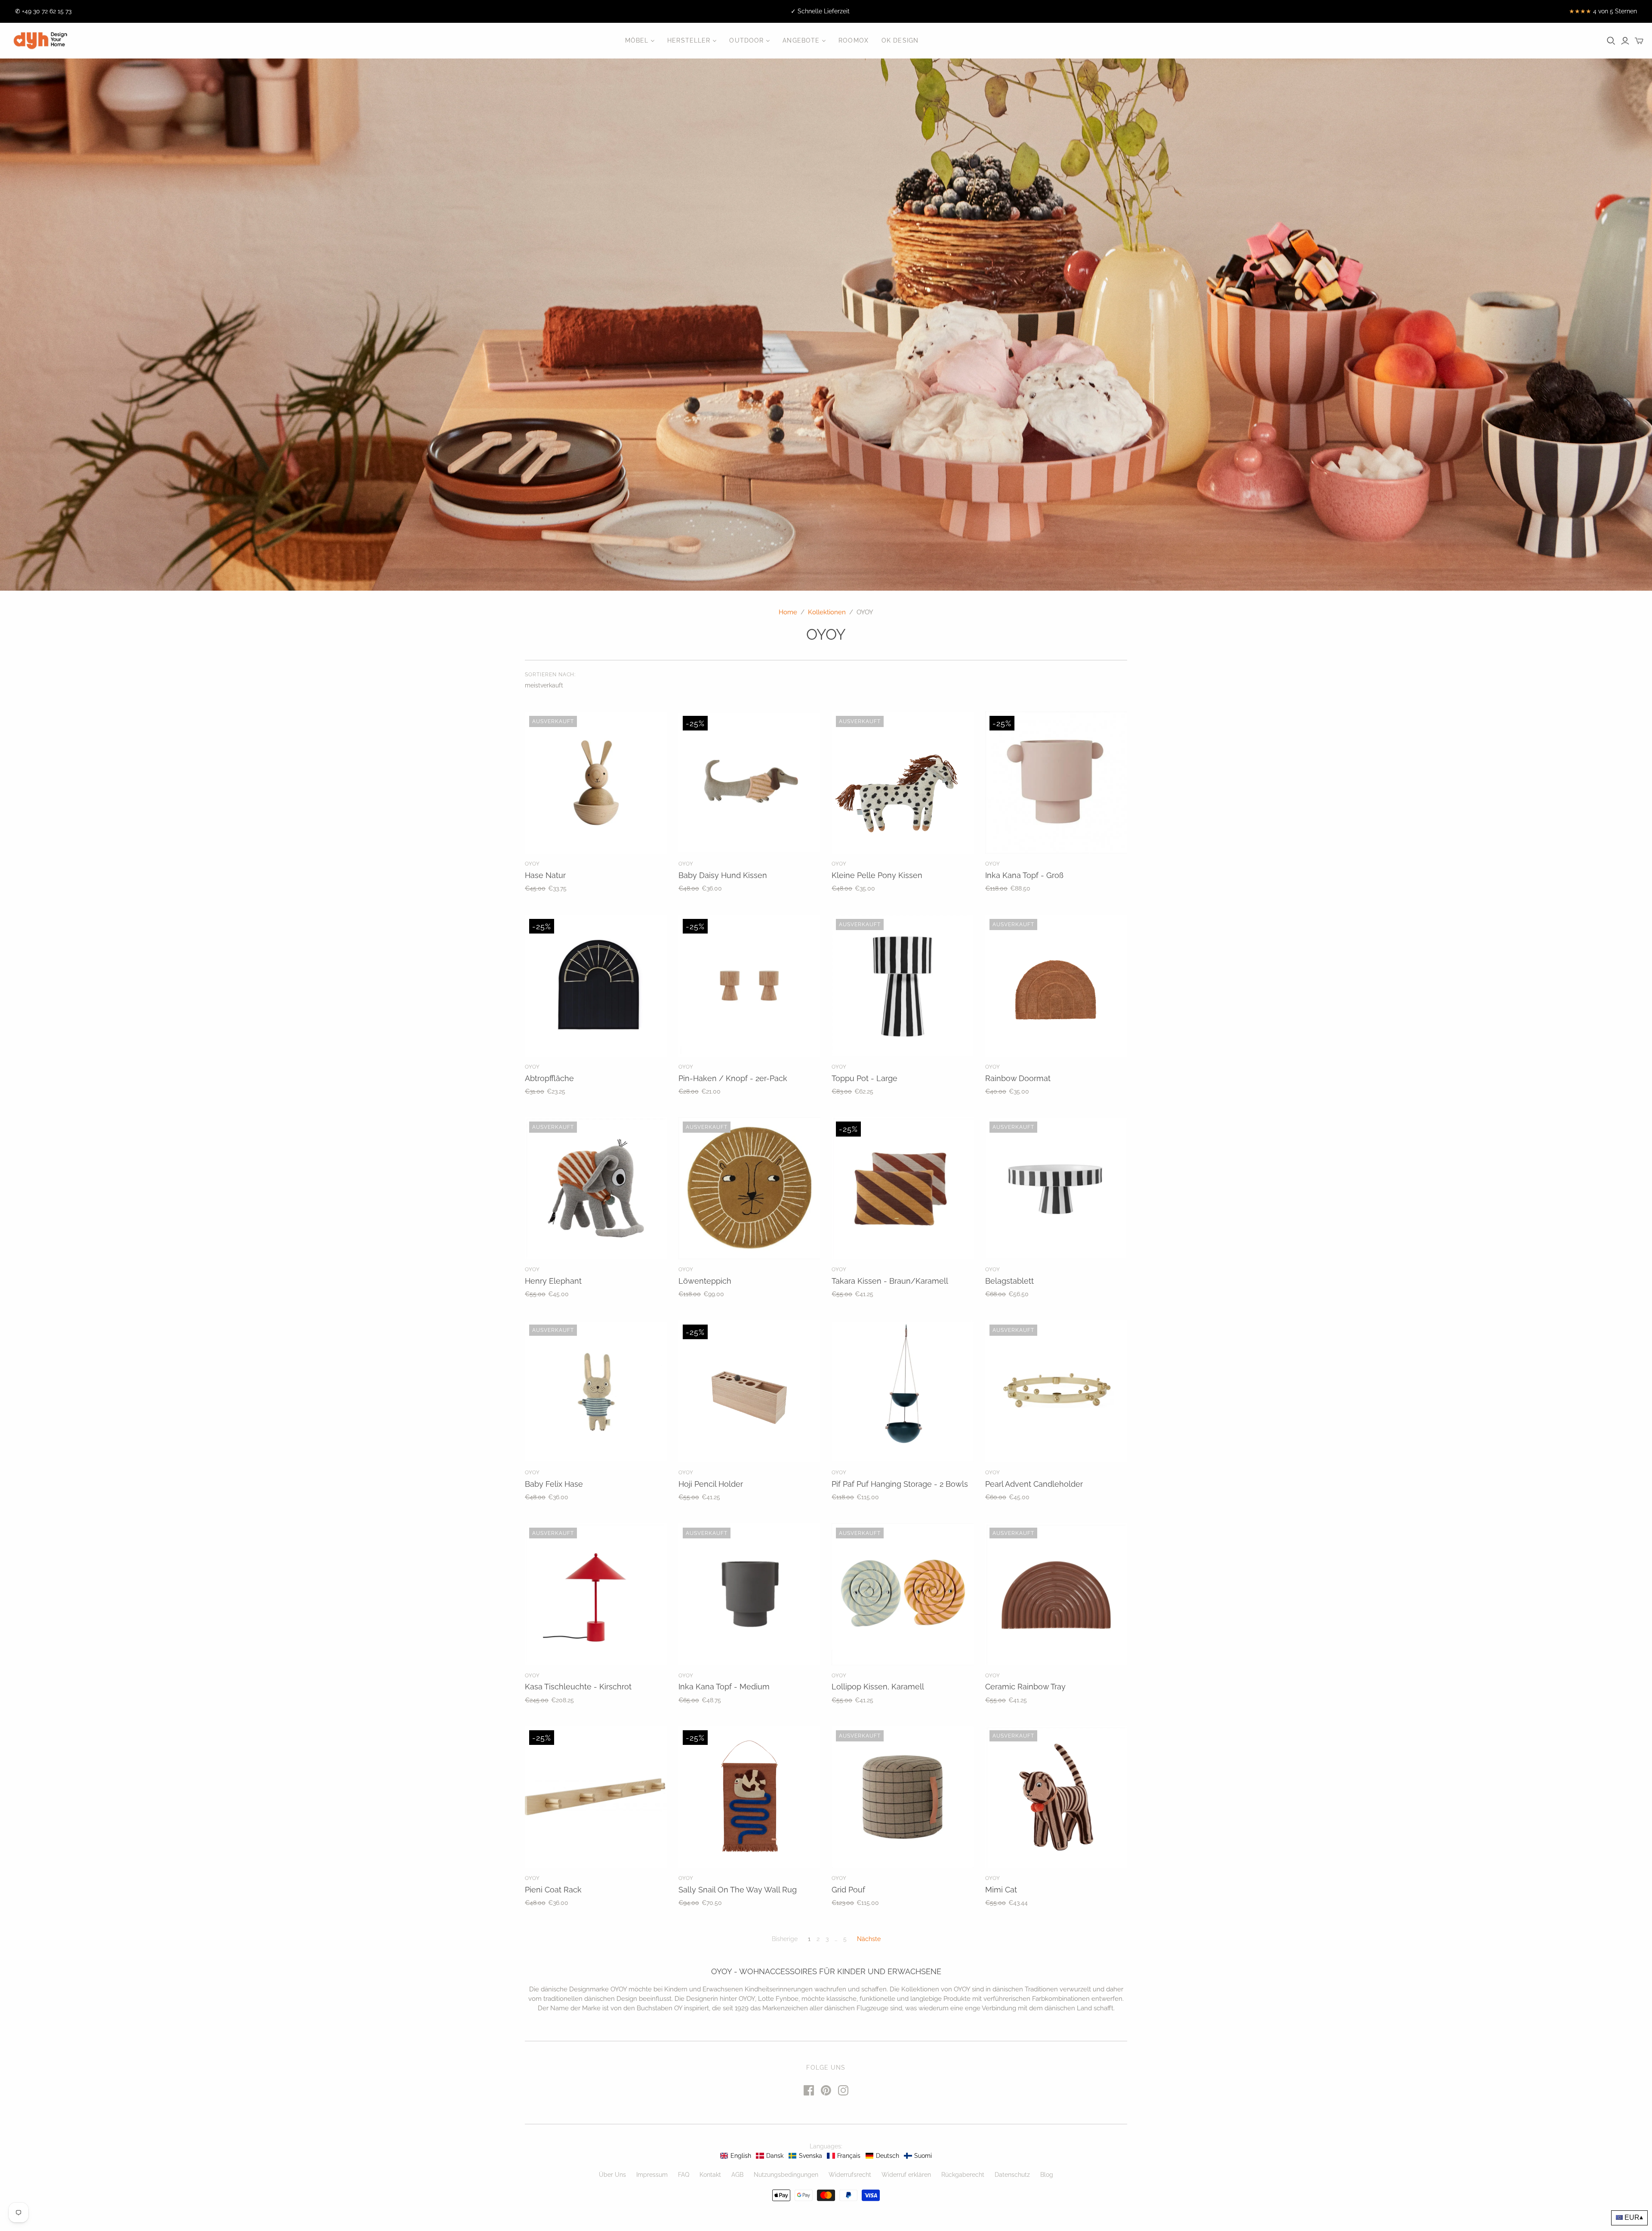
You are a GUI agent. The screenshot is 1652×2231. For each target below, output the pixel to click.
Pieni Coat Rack (553, 1890)
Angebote (801, 40)
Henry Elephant (553, 1281)
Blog (1047, 2175)
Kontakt (710, 2175)
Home (788, 612)
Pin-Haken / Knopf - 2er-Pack (733, 1078)
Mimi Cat (1001, 1890)
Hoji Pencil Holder (711, 1484)
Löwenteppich (705, 1281)
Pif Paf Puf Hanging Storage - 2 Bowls (900, 1484)
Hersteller (689, 40)
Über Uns (612, 2175)
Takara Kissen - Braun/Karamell (890, 1281)
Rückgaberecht (963, 2175)
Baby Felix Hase (554, 1484)
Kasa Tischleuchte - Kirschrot (578, 1687)
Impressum (652, 2175)
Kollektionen (827, 612)
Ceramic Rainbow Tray (1025, 1687)
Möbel (637, 40)
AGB (737, 2175)
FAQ (684, 2175)
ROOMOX (854, 40)
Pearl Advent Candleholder (1034, 1484)
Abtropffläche (549, 1078)
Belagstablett (1009, 1281)
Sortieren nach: (550, 675)
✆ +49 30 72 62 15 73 (43, 11)
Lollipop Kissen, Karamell (878, 1687)
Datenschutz (1012, 2175)
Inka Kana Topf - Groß (1024, 875)
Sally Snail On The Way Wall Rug (738, 1890)
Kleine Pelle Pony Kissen (877, 875)
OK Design (900, 40)
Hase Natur (545, 875)
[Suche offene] (1611, 41)
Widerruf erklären (906, 2175)
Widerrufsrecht (850, 2175)
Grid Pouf (848, 1890)
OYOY (532, 864)
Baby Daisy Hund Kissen (723, 875)
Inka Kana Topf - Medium (724, 1687)
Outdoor (746, 40)
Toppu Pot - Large (865, 1078)
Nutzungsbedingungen (786, 2175)
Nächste (869, 1939)
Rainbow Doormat (1018, 1078)
